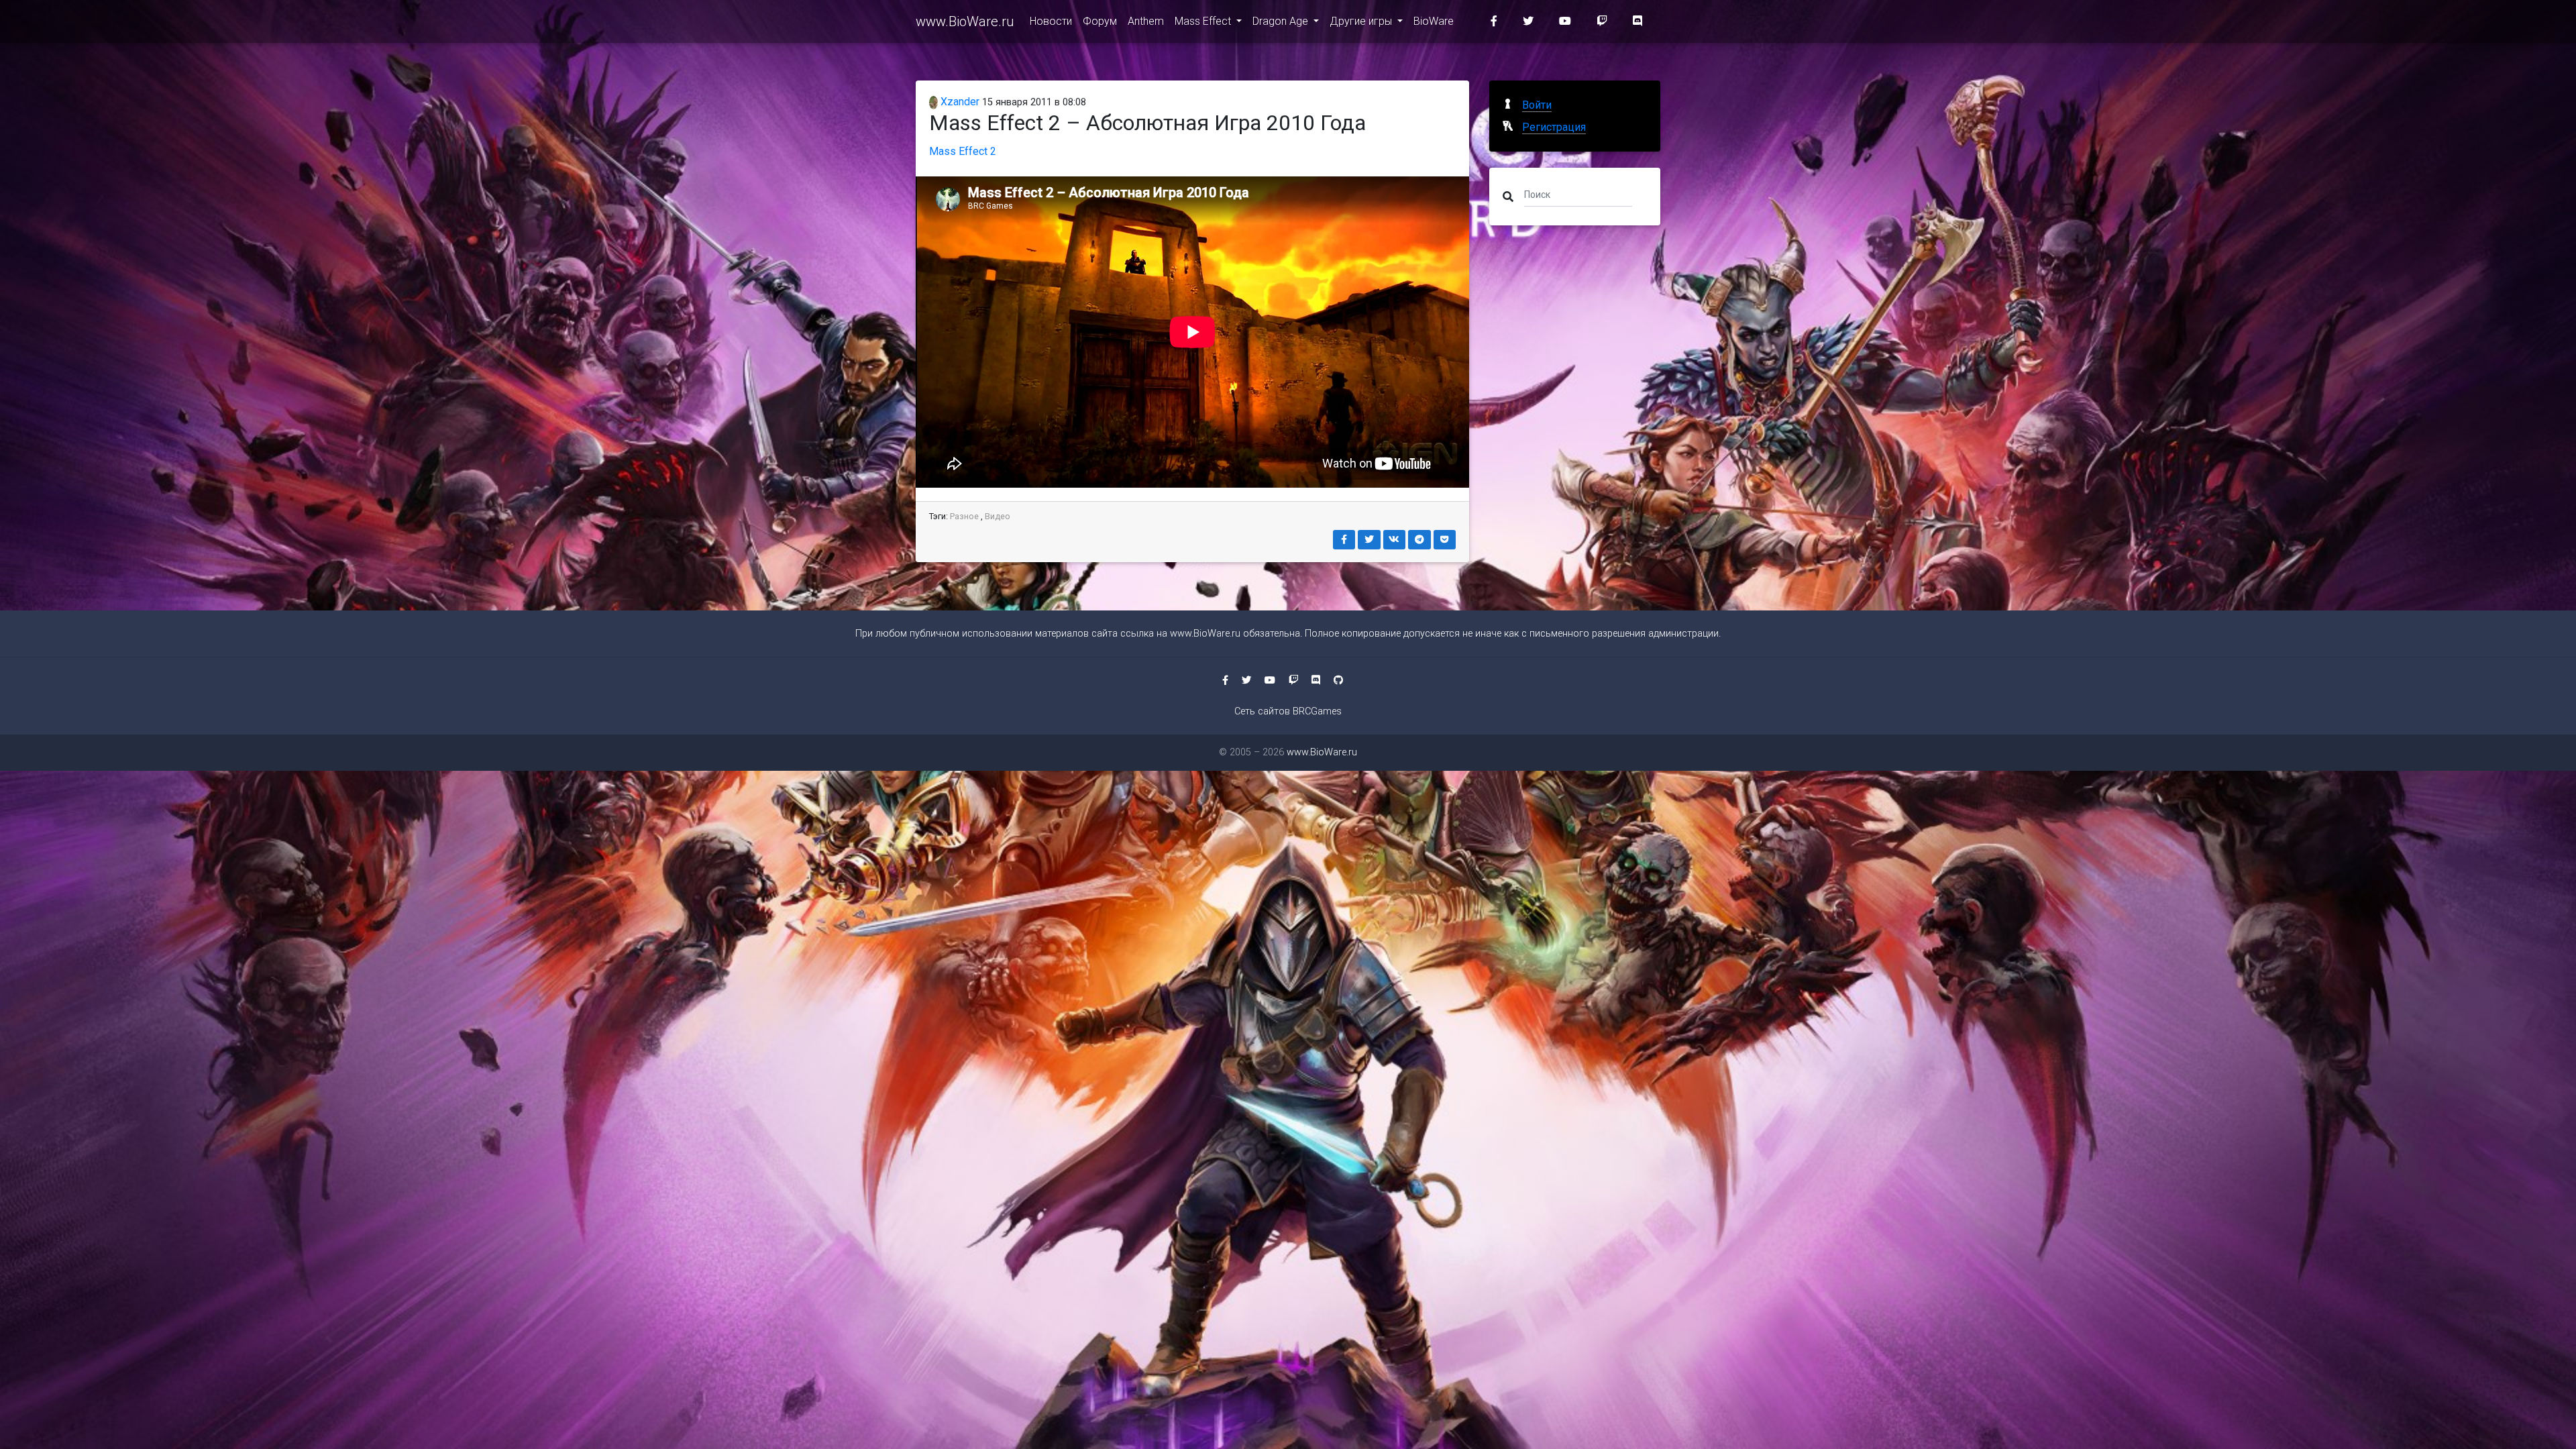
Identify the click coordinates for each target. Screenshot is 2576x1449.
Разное (964, 516)
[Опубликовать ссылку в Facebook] (1344, 540)
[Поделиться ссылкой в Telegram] (1419, 540)
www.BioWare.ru (965, 21)
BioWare (1434, 21)
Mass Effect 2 (963, 151)
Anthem (1146, 21)
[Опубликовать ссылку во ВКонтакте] (1395, 540)
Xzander (959, 102)
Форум (1100, 21)
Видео (998, 516)
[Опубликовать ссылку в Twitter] (1369, 540)
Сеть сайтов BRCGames (1288, 711)
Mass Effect (1204, 21)
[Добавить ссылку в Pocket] (1445, 540)
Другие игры (1362, 21)
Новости (1051, 21)
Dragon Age (1282, 21)
